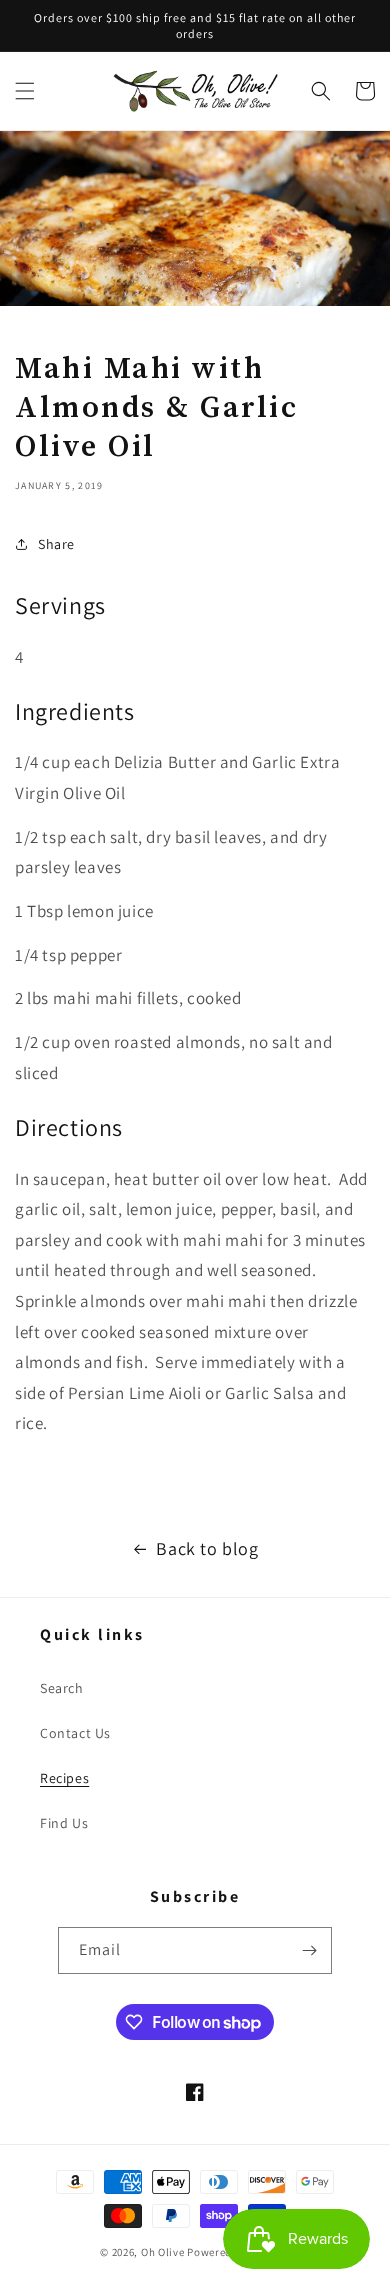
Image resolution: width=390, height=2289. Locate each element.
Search (62, 1688)
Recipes (64, 1778)
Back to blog (207, 1548)
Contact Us (75, 1733)
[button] (25, 91)
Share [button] (56, 544)
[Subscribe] (309, 1950)
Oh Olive (163, 2252)
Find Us (64, 1823)
